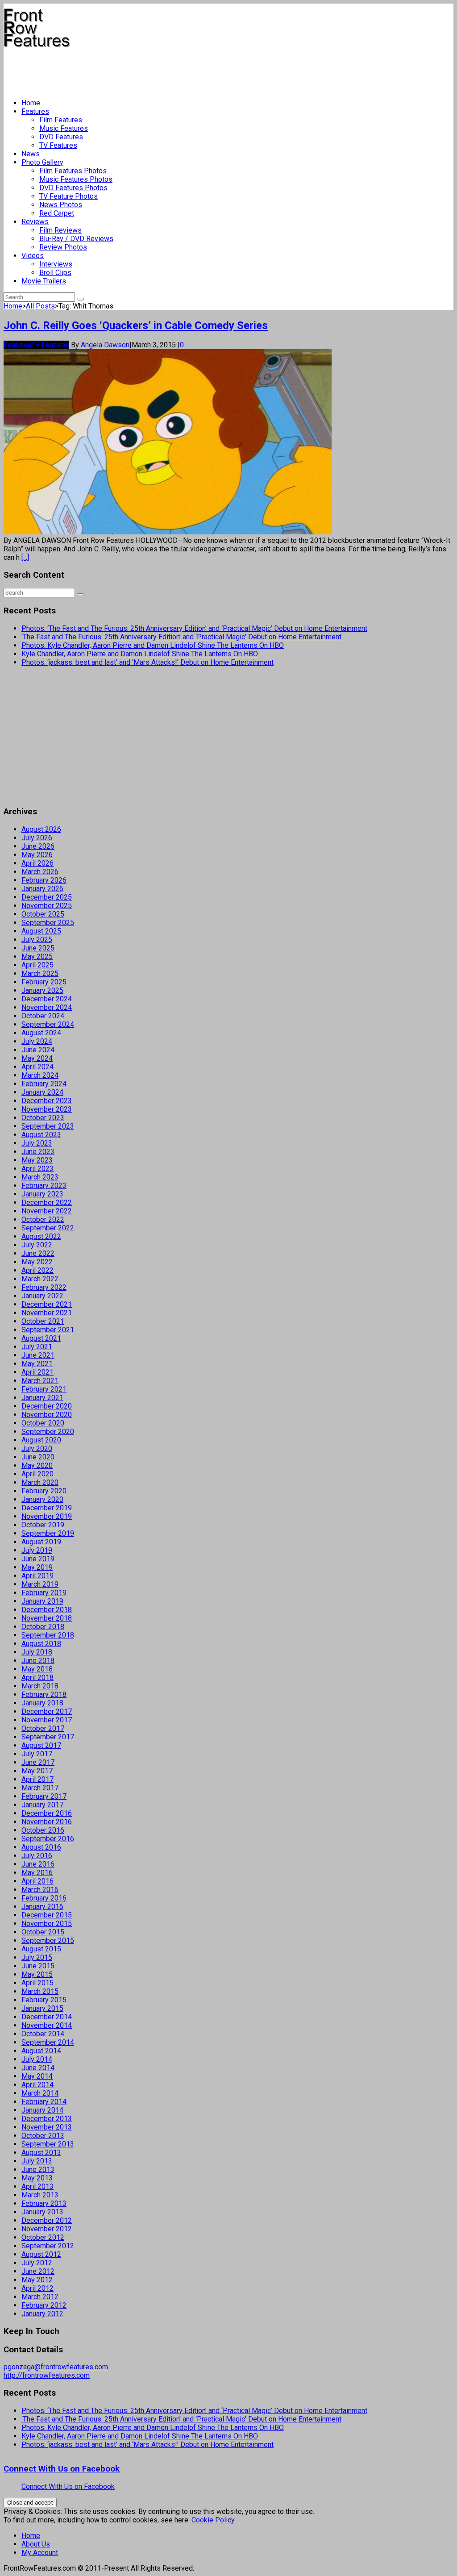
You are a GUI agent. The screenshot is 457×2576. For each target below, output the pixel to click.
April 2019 (37, 1576)
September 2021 (48, 1330)
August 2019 (41, 1542)
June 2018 (38, 1661)
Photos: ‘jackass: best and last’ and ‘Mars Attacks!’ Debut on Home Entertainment (147, 662)
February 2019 (44, 1593)
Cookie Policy (213, 2520)
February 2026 (44, 880)
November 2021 (47, 1313)
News (31, 154)
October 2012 (43, 2237)
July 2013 (37, 2161)
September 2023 (48, 1126)
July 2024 (37, 1041)
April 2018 (37, 1678)
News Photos (61, 205)
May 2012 (37, 2280)
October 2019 (43, 1525)
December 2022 (47, 1203)
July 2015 (37, 1957)
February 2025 (44, 982)
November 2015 (47, 1924)
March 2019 (40, 1584)
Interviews (56, 264)
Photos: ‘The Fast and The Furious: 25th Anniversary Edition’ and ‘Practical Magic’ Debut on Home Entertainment (194, 628)
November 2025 (47, 906)
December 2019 (47, 1508)
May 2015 (37, 1974)
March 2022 (40, 1279)
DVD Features (61, 137)
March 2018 (40, 1686)
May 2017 (37, 1771)
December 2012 (47, 2220)
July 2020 (37, 1448)
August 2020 (41, 1440)
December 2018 (47, 1610)
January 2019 (42, 1601)
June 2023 (38, 1152)
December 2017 (47, 1711)
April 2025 (37, 965)
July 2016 (37, 1856)
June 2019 (38, 1559)
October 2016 (43, 1830)
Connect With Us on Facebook (62, 2469)
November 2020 (47, 1415)
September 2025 (48, 923)
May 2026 (37, 855)
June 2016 (38, 1864)
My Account (40, 2553)
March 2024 (40, 1075)
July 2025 (37, 940)
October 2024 (43, 1016)
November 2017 (47, 1720)
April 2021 (37, 1372)
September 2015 (48, 1940)
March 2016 (40, 1890)
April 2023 (37, 1169)
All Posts (40, 306)
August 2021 (41, 1338)
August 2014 (41, 2051)
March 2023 (40, 1177)
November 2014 (47, 2025)
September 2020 (48, 1432)
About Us (36, 2544)
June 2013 (38, 2170)
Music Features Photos (76, 179)
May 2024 (37, 1058)
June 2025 (38, 948)
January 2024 (42, 1092)
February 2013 (44, 2203)
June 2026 (38, 846)
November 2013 (47, 2127)
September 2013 (48, 2144)
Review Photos (63, 247)
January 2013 (42, 2212)
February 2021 (44, 1389)
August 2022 (41, 1236)
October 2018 (43, 1627)
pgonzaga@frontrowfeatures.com (56, 2367)
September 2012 (48, 2246)
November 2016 (47, 1822)
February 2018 (44, 1694)
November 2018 (47, 1618)
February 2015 (44, 2000)
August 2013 (41, 2153)
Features (35, 111)
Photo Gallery (42, 162)
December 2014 (47, 2017)
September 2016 (48, 1839)
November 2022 (47, 1211)
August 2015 (41, 1949)
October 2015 (43, 1932)
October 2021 (43, 1321)
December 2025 (47, 897)
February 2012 (44, 2305)
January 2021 (42, 1398)
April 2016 (37, 1881)
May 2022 (37, 1262)
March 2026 (40, 872)
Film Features (61, 120)
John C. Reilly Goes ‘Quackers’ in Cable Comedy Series (136, 325)
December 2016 (47, 1813)
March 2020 (40, 1482)
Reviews (35, 222)
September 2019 (48, 1533)
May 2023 (37, 1160)
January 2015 (42, 2008)
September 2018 (48, 1635)
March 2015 (40, 1991)
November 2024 (47, 1007)
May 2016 (37, 1873)
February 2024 (44, 1084)
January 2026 (42, 889)
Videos (33, 256)
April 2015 (37, 1983)
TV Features (58, 145)
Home (31, 103)
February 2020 (44, 1491)
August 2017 (41, 1745)
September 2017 (48, 1737)
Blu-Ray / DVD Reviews (76, 239)
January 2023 (42, 1194)
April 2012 (37, 2288)
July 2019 (37, 1550)
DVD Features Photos (73, 188)
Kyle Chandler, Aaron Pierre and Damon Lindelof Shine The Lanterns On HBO (140, 654)
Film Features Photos (73, 171)
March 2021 (40, 1381)
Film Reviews (60, 230)
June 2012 (38, 2271)
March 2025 (40, 973)
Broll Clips (55, 273)
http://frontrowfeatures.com (47, 2375)
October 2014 (43, 2034)
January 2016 (42, 1907)
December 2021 (47, 1304)
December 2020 (47, 1406)
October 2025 (43, 914)
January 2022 (42, 1296)
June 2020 (38, 1457)
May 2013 (37, 2178)
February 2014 (44, 2102)
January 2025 (42, 990)
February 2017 (44, 1796)
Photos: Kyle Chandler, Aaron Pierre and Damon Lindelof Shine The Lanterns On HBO (153, 645)
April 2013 (37, 2186)
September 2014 (48, 2042)
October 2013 (43, 2136)
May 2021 (37, 1364)
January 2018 (42, 1703)
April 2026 (37, 863)
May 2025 (37, 957)
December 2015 (47, 1915)
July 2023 (37, 1143)
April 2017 (37, 1779)
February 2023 (44, 1186)
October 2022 (43, 1219)
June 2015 (38, 1966)
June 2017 (38, 1762)
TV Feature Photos (69, 196)
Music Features (64, 128)
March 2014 (40, 2093)
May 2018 (37, 1669)
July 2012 (37, 2263)
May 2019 (37, 1567)
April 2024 (37, 1067)
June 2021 (38, 1355)
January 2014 (42, 2110)
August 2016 (41, 1847)
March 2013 (40, 2195)
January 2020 (42, 1499)
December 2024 (47, 999)
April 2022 (37, 1270)
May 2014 (37, 2076)
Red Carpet (57, 213)
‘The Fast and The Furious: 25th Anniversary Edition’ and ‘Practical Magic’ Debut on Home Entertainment (181, 637)
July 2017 (37, 1754)
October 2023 (43, 1118)
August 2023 (41, 1135)
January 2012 (42, 2314)
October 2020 (43, 1423)
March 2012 (40, 2297)
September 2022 (48, 1228)
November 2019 (47, 1516)
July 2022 (37, 1245)
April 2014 (37, 2085)
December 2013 (47, 2119)
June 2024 (38, 1050)
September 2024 (48, 1024)
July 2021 (37, 1347)
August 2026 (41, 829)
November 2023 (47, 1109)
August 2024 (41, 1033)
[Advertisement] (166, 70)
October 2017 (43, 1728)
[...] (25, 557)
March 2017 (40, 1788)
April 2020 (37, 1474)
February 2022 (44, 1287)
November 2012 (47, 2229)
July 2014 (37, 2059)
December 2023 (47, 1101)
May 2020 (37, 1465)
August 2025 (41, 931)
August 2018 (41, 1644)
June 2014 (38, 2068)
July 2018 (37, 1652)
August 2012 (41, 2254)
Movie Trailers (44, 281)
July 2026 (37, 838)
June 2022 (38, 1253)
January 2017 (42, 1805)
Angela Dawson (105, 345)
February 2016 (44, 1898)
